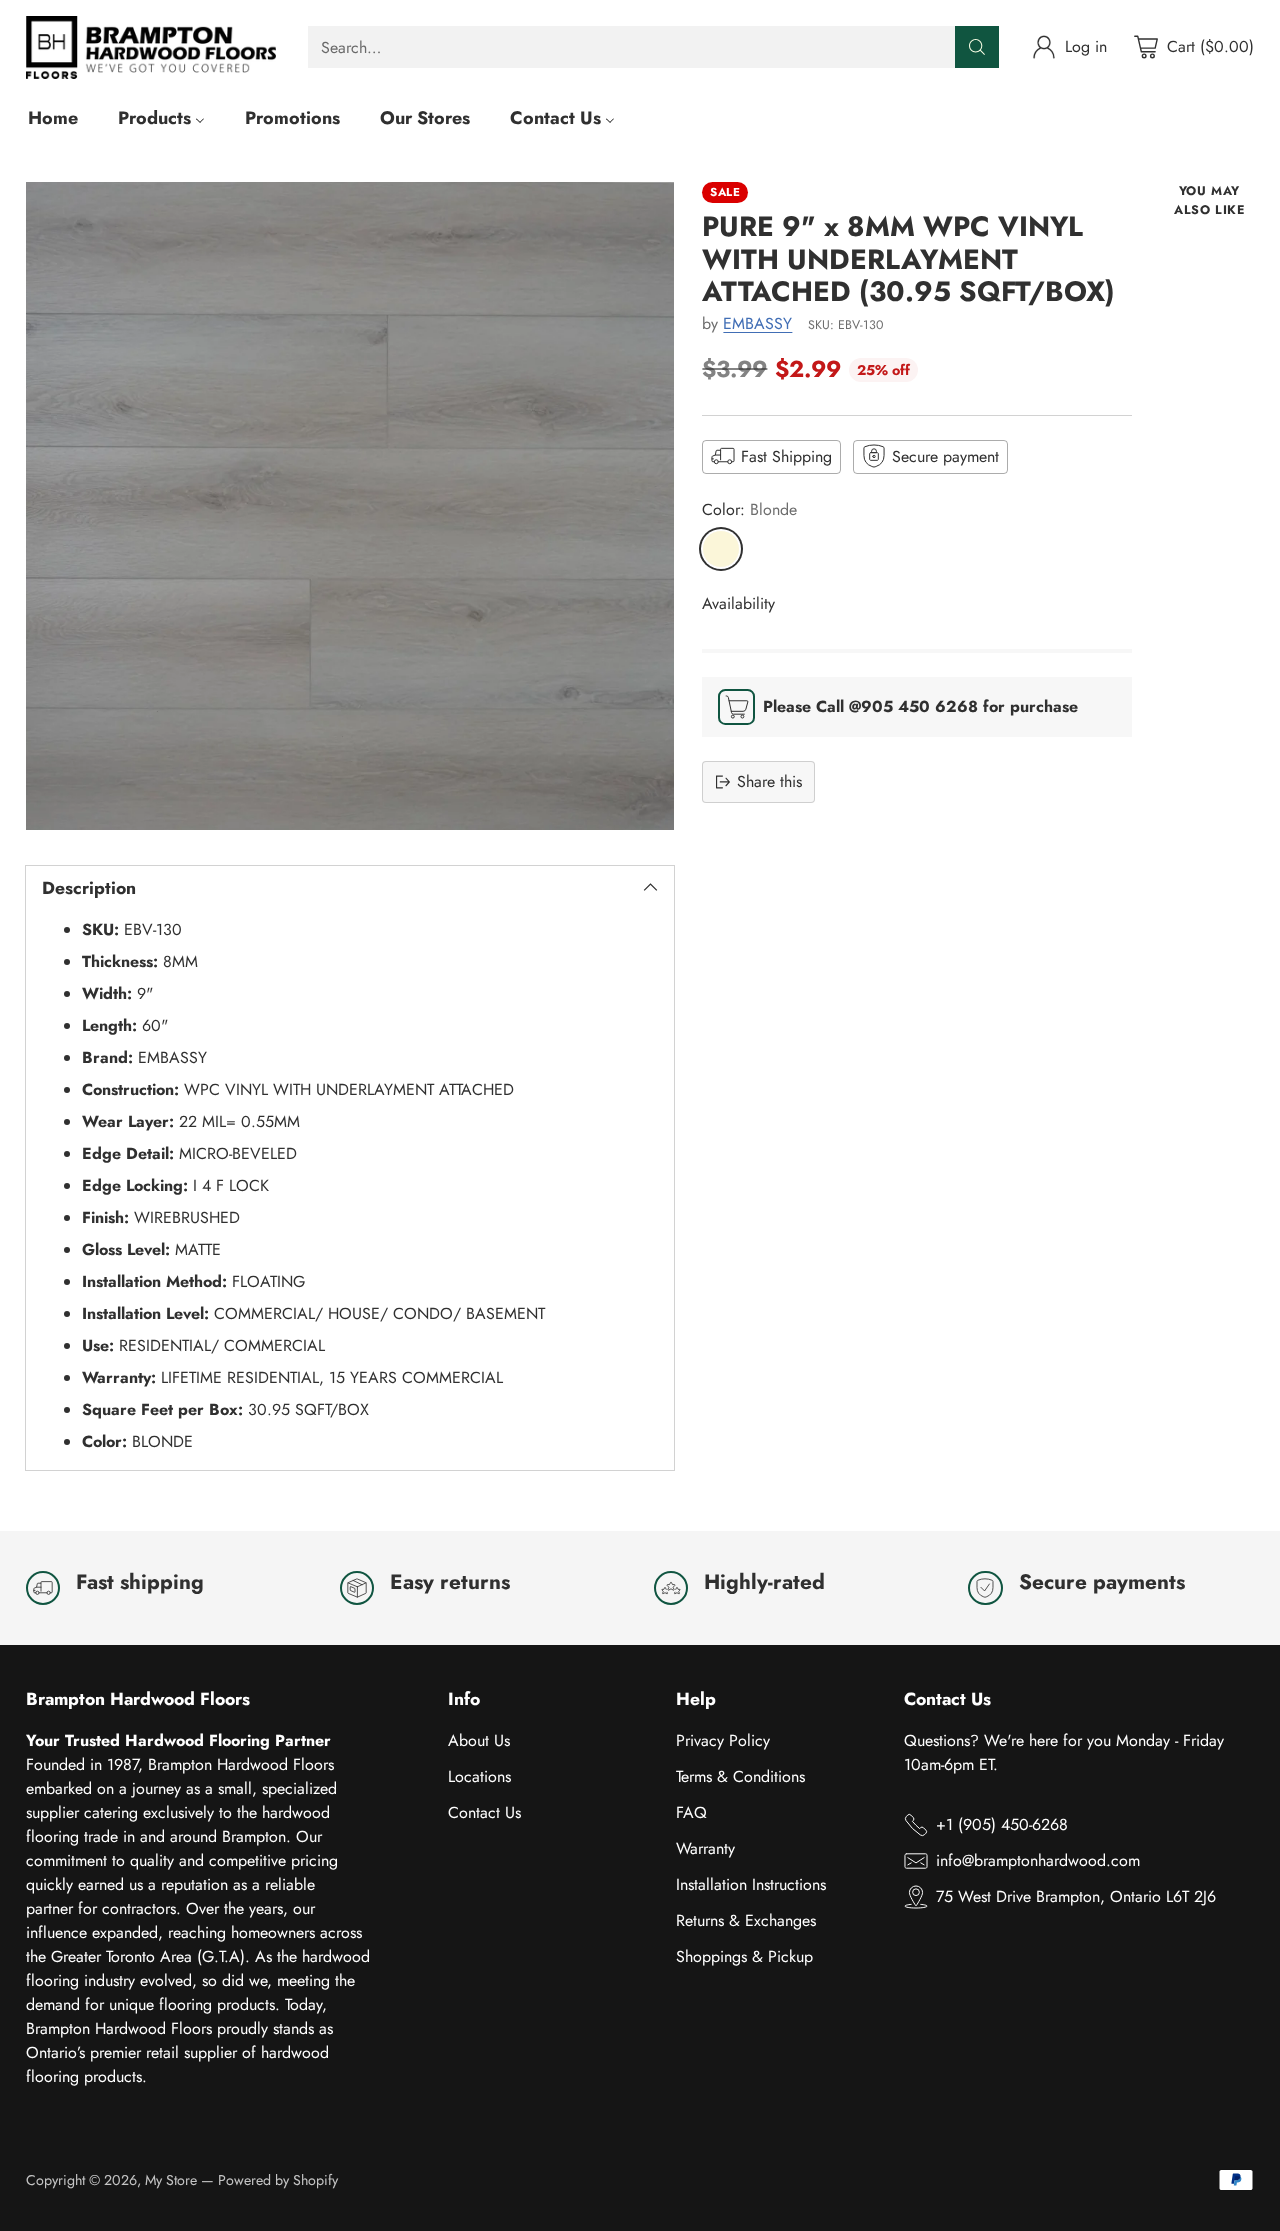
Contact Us (484, 1812)
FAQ (691, 1812)
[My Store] (151, 47)
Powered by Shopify (278, 2180)
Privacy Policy (723, 1740)
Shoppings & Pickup (744, 1956)
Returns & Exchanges (746, 1920)
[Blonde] (721, 548)
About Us (479, 1740)
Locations (479, 1776)
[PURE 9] (350, 506)
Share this (769, 781)
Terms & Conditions (740, 1776)
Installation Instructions (751, 1884)
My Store (171, 2180)
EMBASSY (757, 323)
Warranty (705, 1848)
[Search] (977, 47)
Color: (749, 508)
